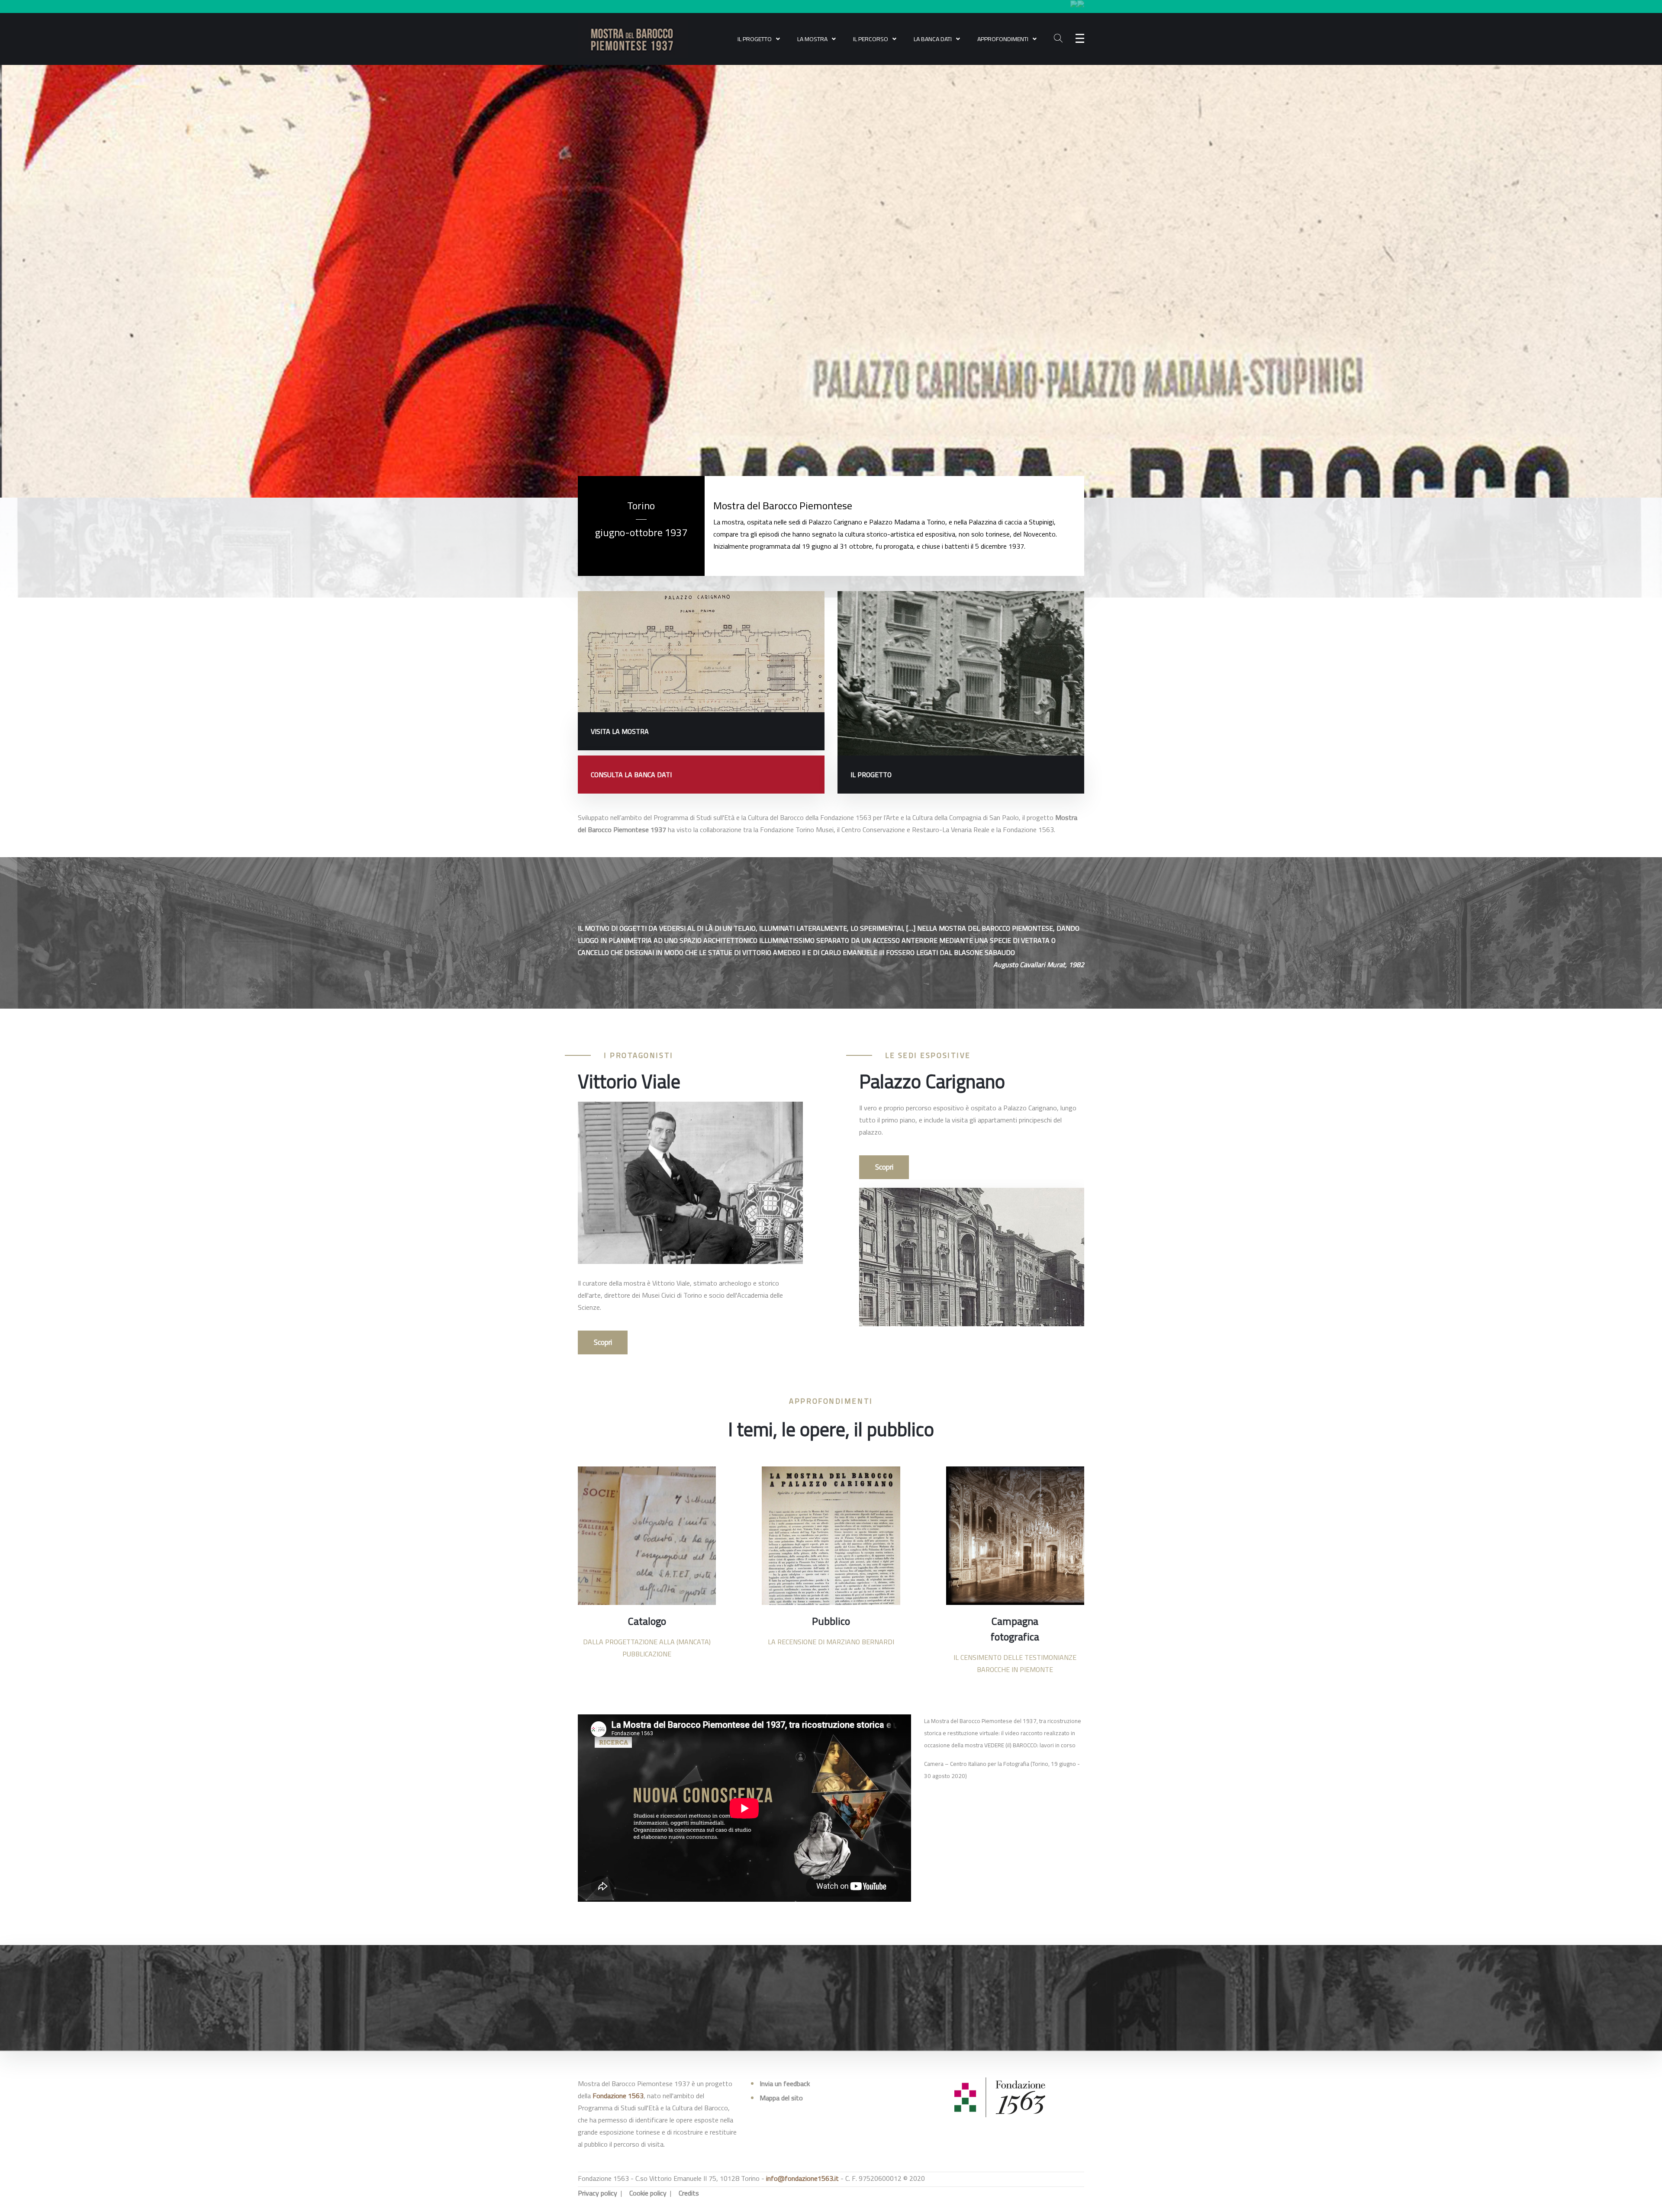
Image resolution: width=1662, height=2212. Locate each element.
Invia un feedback (785, 2083)
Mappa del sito (781, 2098)
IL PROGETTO (755, 39)
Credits (689, 2193)
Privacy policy (597, 2193)
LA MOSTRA (812, 39)
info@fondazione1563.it (802, 2178)
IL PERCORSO (871, 39)
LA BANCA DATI (933, 39)
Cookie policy (648, 2193)
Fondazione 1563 (618, 2096)
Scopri (603, 1342)
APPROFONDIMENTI (1003, 39)
